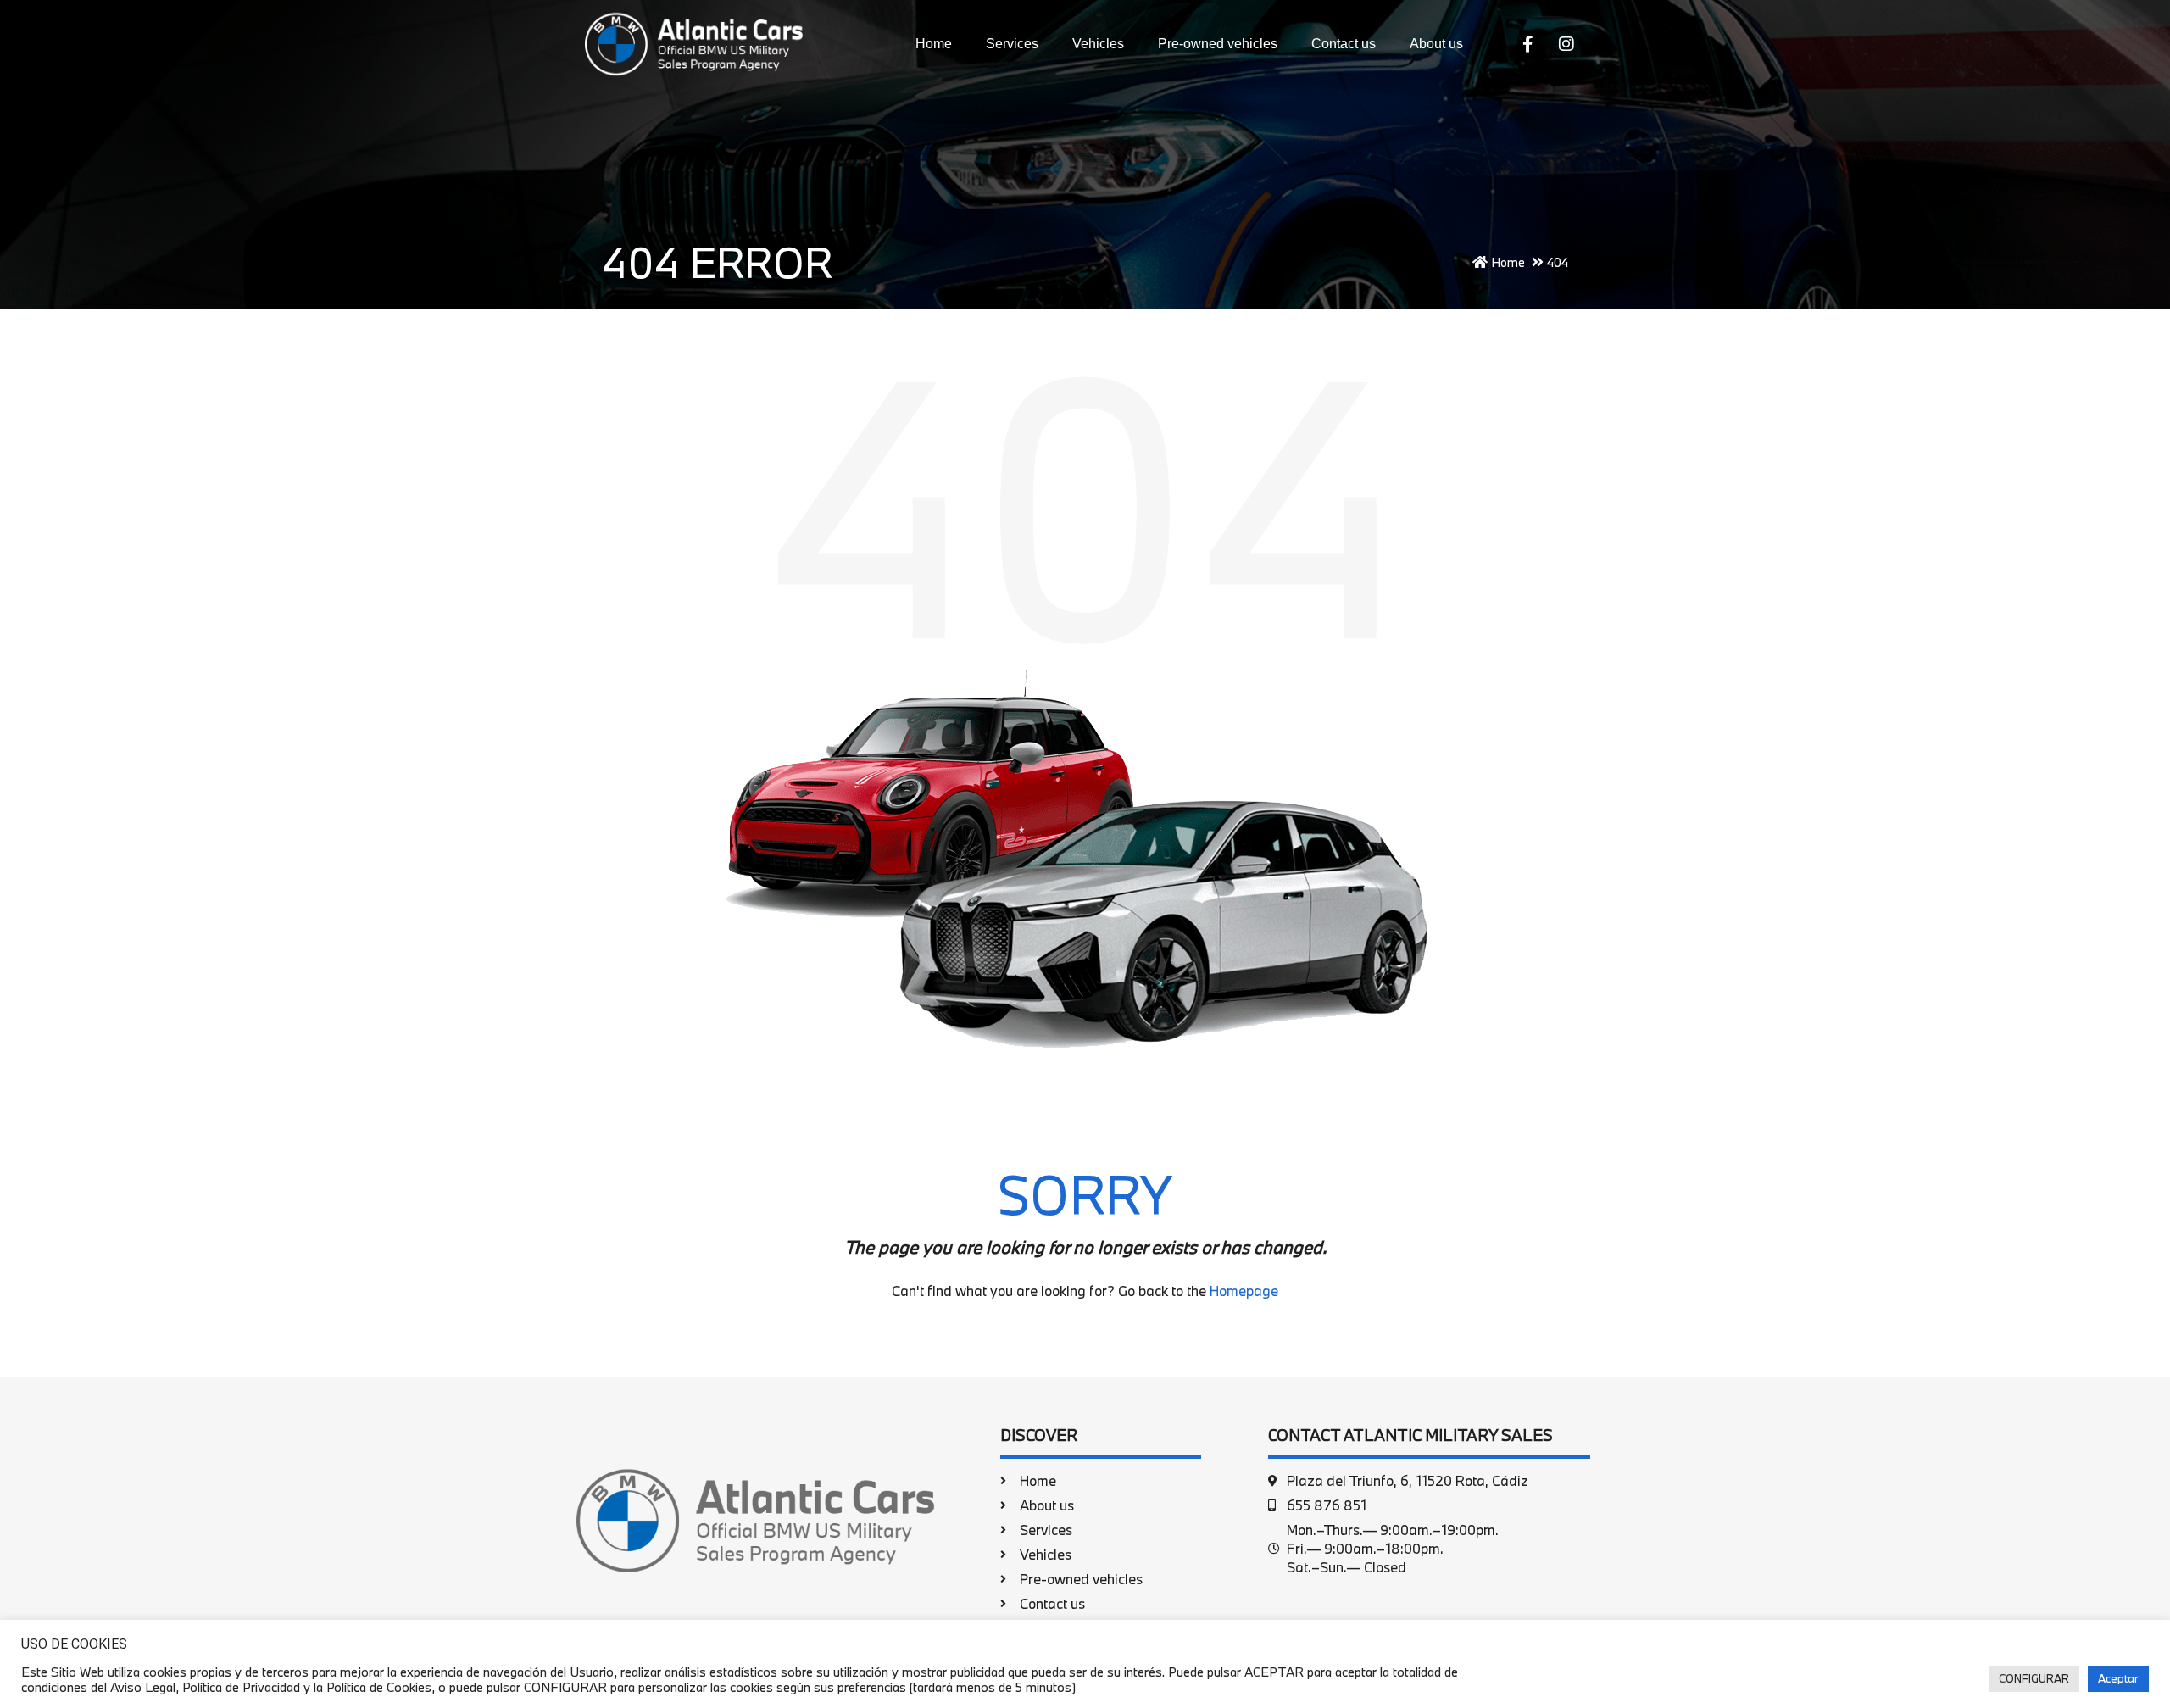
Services (1012, 44)
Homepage (1244, 1291)
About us (1436, 44)
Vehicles (1098, 44)
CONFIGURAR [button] (2034, 1678)
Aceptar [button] (2118, 1678)
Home (934, 44)
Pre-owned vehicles (1218, 44)
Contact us (1344, 44)
